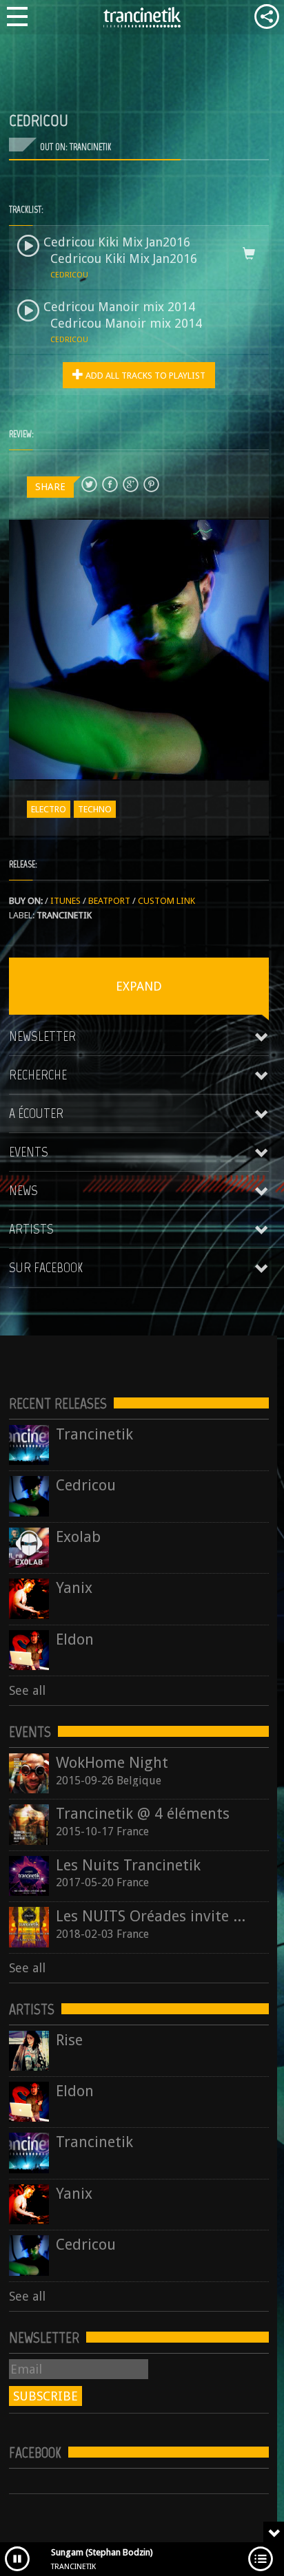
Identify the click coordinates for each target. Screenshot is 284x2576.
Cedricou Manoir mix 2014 (119, 307)
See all (27, 1690)
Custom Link (166, 901)
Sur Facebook (46, 1267)
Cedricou (69, 275)
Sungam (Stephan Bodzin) (102, 2552)
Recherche (38, 1075)
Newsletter (42, 1036)
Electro (49, 809)
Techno (95, 809)
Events (29, 1152)
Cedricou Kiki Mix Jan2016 (117, 242)
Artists (31, 1229)
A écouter (36, 1113)
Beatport (109, 901)
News (23, 1190)
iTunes (65, 901)
